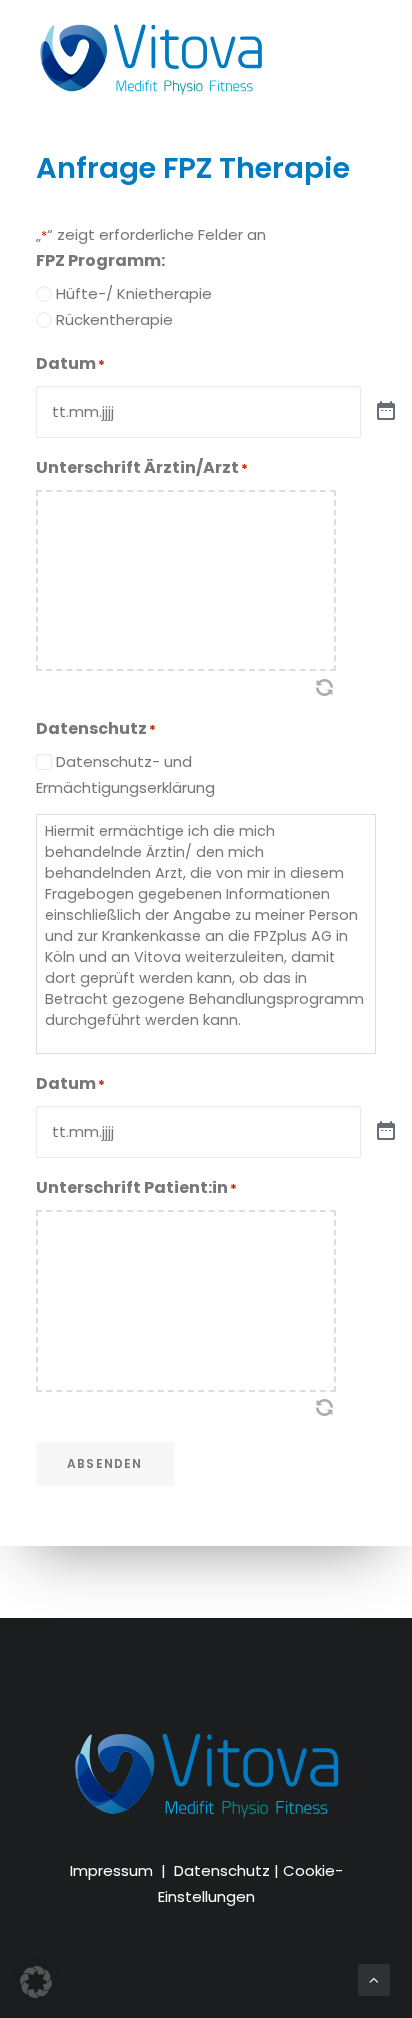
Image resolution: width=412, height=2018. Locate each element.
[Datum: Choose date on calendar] (386, 412)
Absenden (105, 1463)
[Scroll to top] (374, 1978)
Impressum (111, 1870)
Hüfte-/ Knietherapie (134, 293)
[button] (36, 1982)
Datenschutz (222, 1870)
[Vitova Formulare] (150, 58)
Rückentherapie (114, 319)
